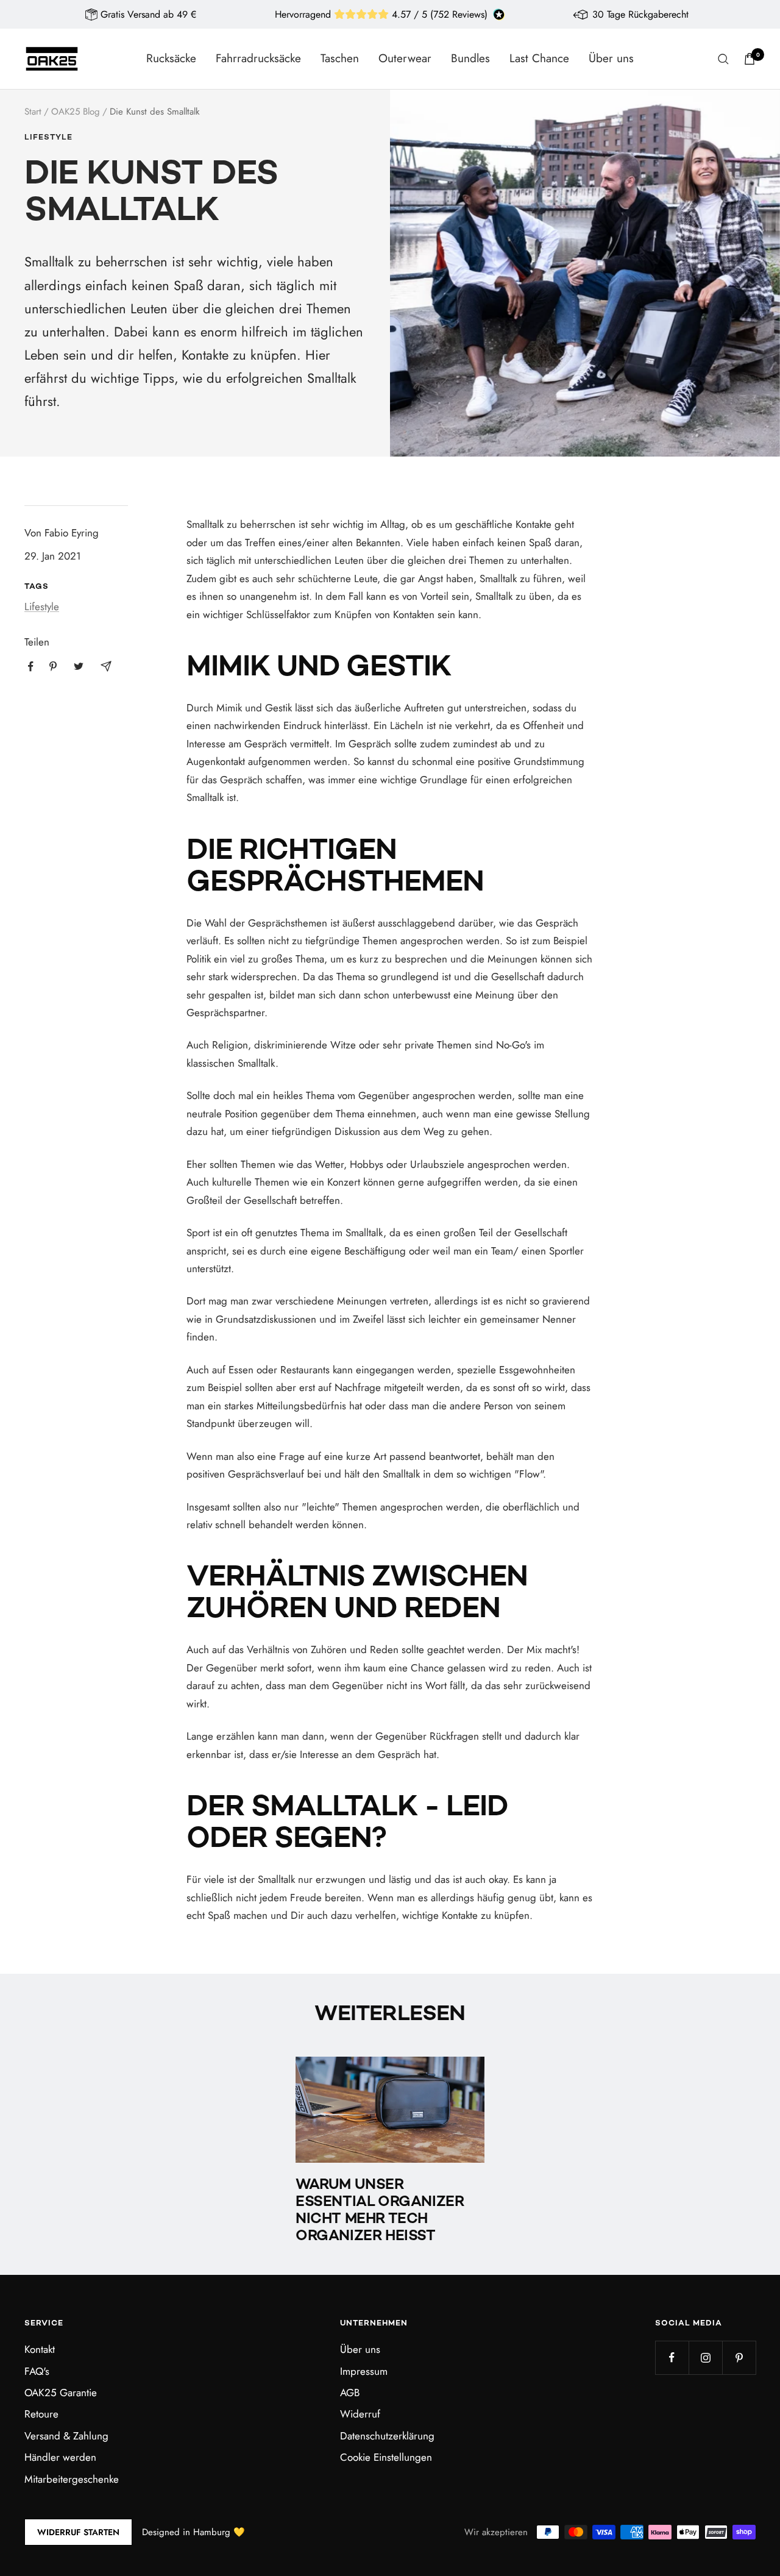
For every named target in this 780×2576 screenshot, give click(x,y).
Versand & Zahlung (66, 2436)
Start (33, 112)
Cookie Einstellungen (386, 2457)
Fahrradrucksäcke (258, 58)
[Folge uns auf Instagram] (705, 2357)
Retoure (41, 2414)
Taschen (340, 58)
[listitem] (31, 667)
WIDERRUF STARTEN (78, 2532)
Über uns (611, 58)
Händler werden (60, 2457)
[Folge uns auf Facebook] (672, 2357)
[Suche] (723, 59)
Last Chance (539, 58)
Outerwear (405, 58)
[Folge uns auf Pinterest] (739, 2357)
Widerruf (360, 2414)
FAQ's (37, 2371)
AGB (350, 2393)
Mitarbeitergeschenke (72, 2479)
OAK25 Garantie (61, 2393)
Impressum (364, 2371)
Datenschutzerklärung (387, 2436)
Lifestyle (48, 138)
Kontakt (40, 2349)
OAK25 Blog (76, 112)
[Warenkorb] (750, 59)
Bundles (470, 58)
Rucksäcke (171, 58)
